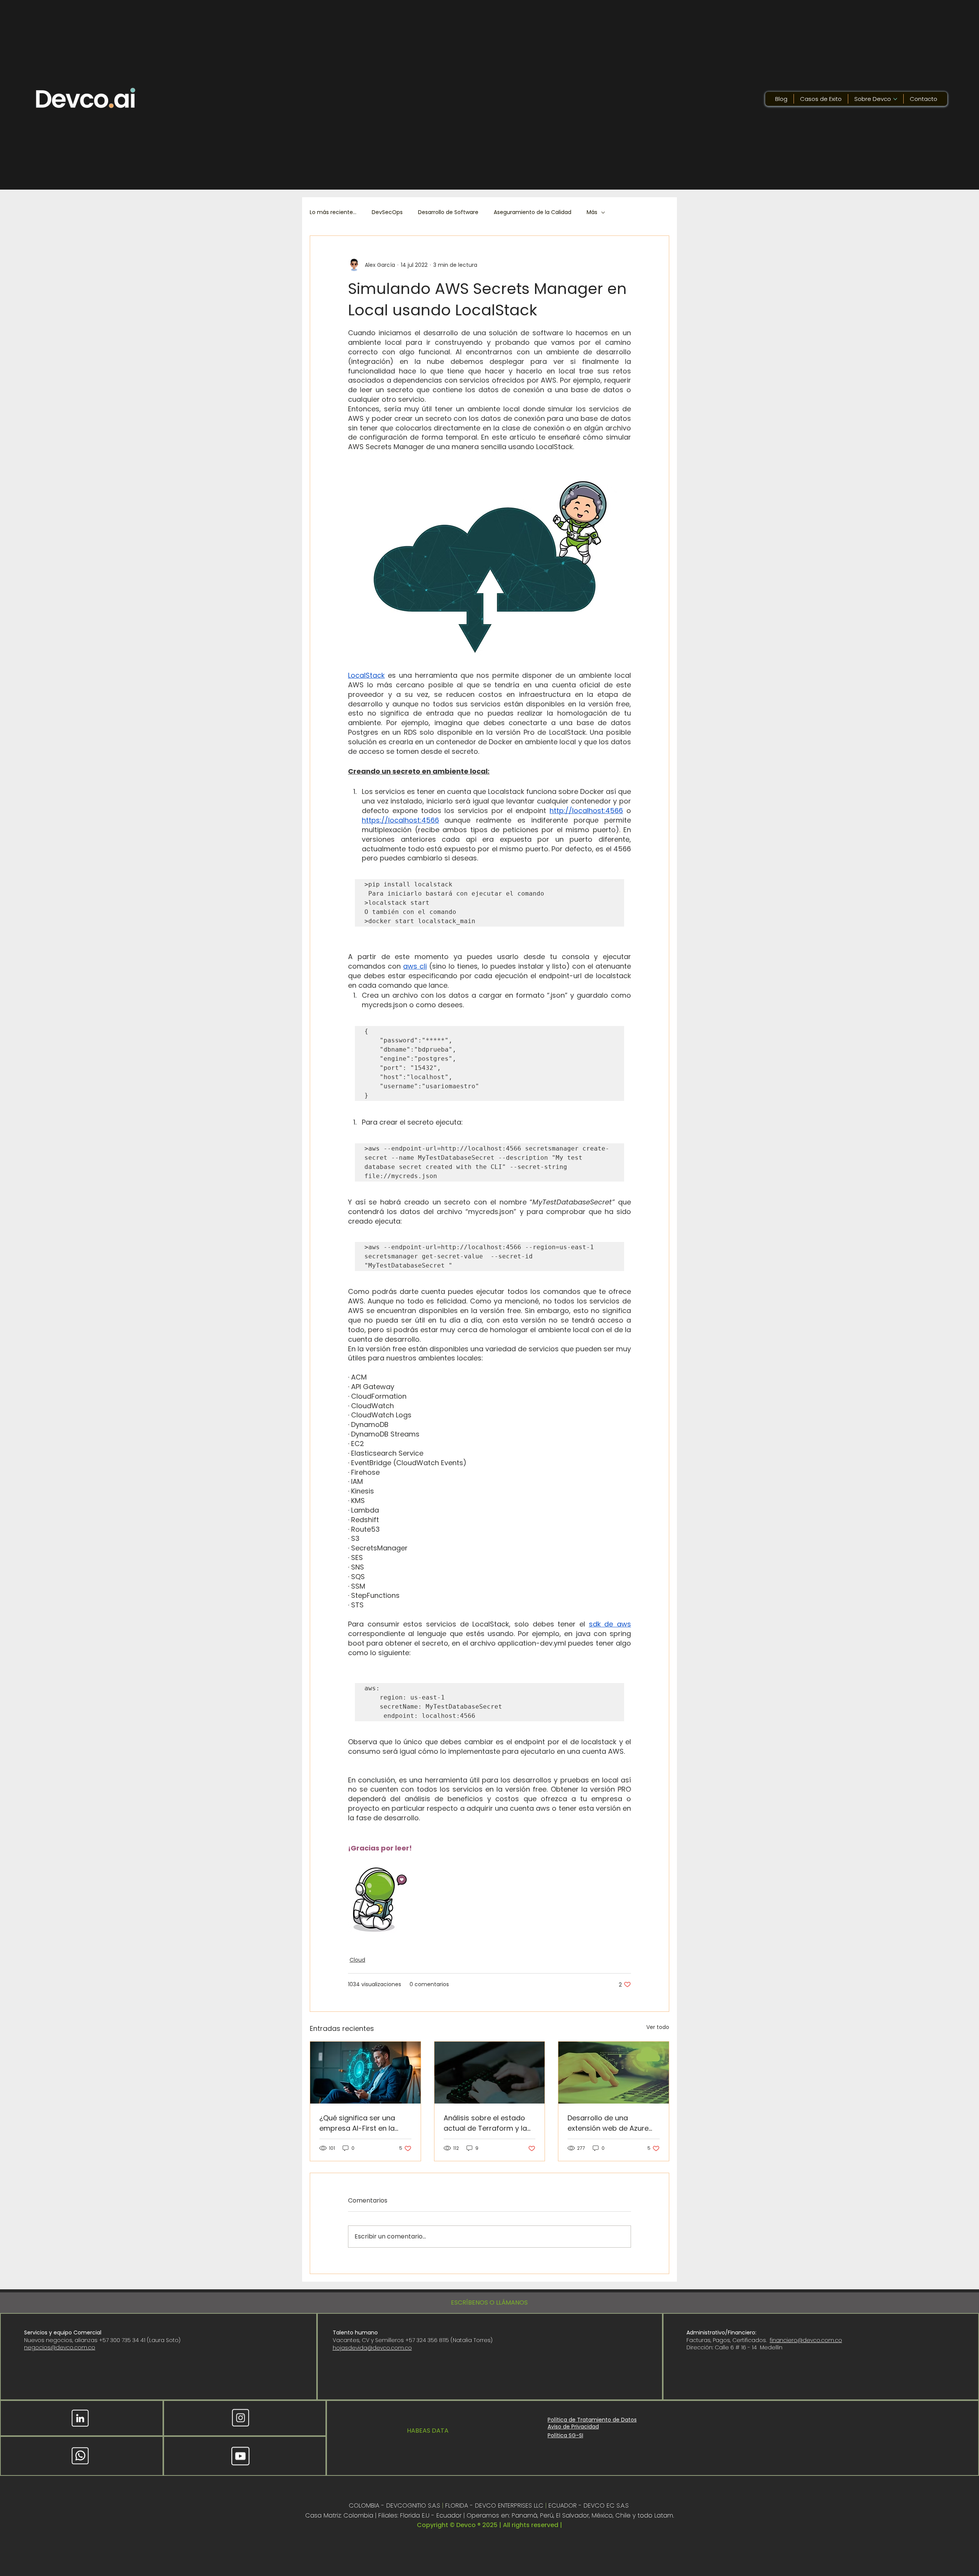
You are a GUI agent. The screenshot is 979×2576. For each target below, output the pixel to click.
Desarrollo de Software (448, 212)
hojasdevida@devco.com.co (372, 2348)
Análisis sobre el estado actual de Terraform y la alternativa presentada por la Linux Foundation (485, 2123)
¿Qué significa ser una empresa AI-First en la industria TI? (357, 2123)
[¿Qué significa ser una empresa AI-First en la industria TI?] (365, 2073)
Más (592, 212)
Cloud (357, 1960)
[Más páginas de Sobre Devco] (895, 99)
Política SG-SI (565, 2435)
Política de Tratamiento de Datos (592, 2420)
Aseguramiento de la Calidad (533, 212)
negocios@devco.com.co (60, 2347)
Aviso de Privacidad (573, 2427)
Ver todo (658, 2027)
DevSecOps (387, 212)
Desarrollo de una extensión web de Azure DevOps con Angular (608, 2123)
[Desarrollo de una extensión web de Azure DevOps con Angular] (614, 2073)
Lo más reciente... (333, 212)
